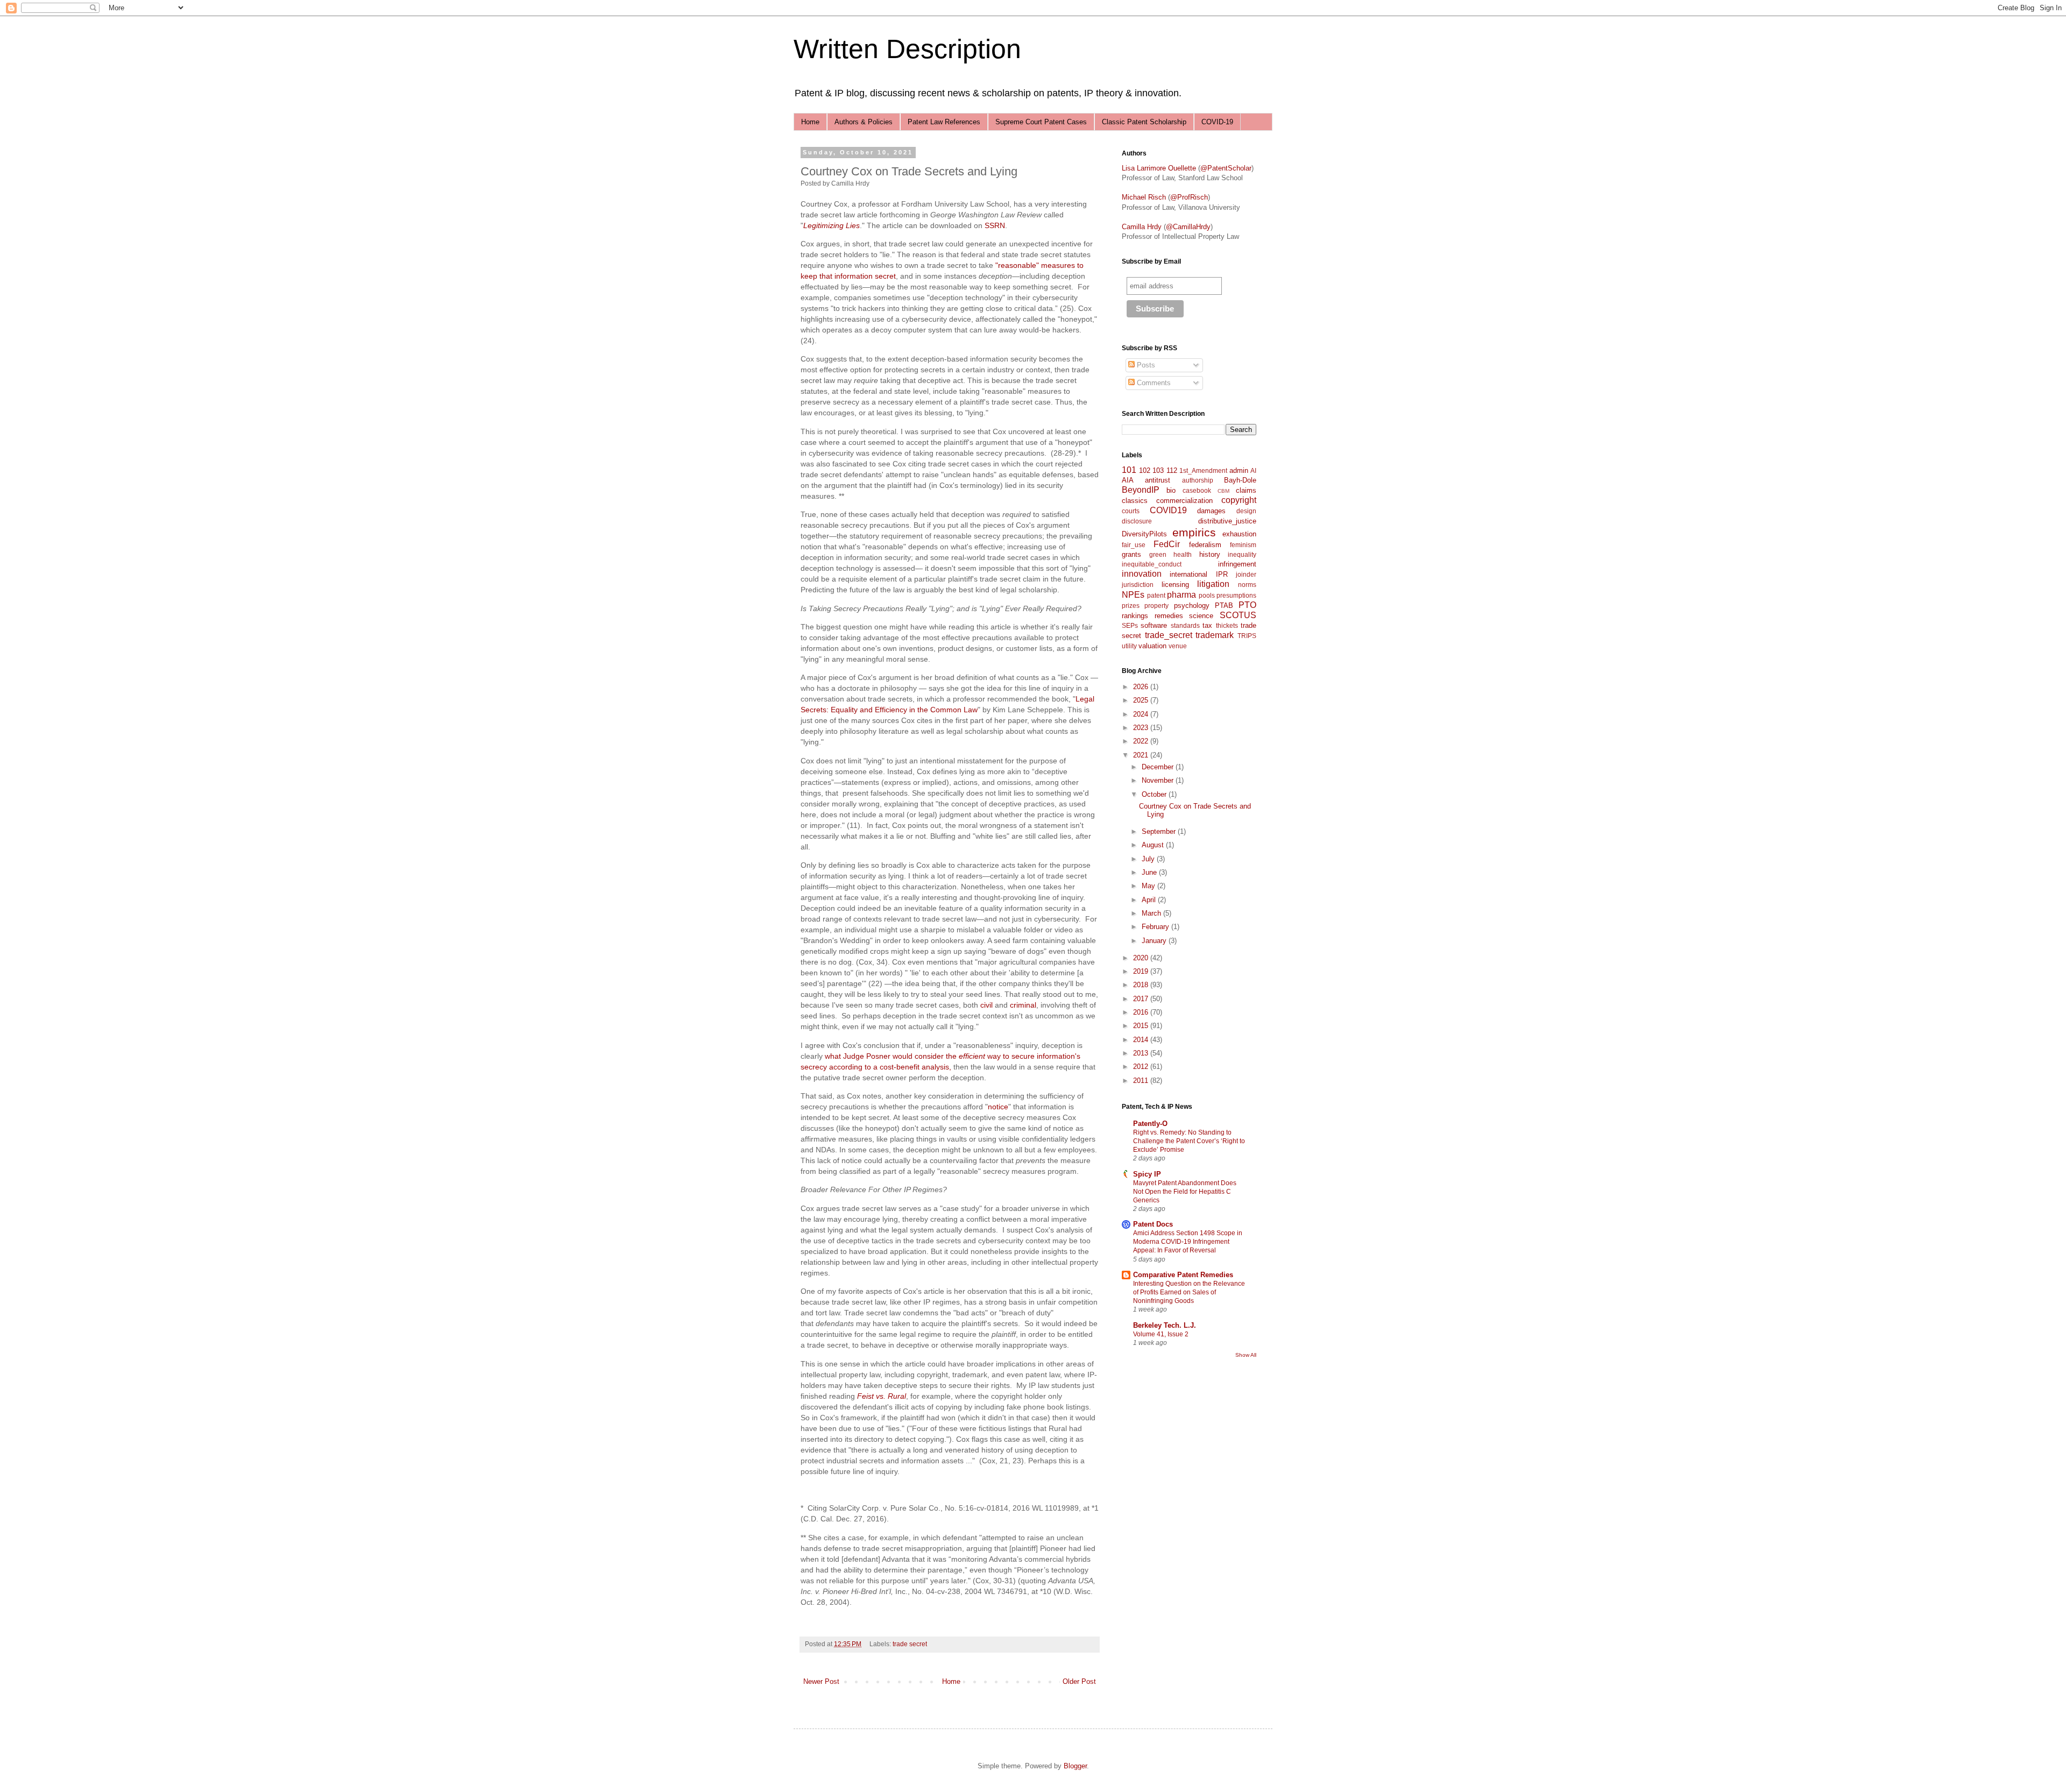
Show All (1246, 1355)
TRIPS (1247, 636)
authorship (1198, 480)
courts (1131, 511)
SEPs (1130, 625)
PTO (1247, 605)
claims (1246, 490)
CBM (1223, 491)
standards (1185, 625)
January (1155, 941)
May (1149, 886)
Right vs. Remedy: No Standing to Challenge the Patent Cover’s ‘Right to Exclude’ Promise (1189, 1141)
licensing (1175, 585)
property (1156, 605)
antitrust (1158, 480)
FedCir (1167, 544)
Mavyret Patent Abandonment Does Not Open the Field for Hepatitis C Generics (1185, 1192)
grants (1131, 554)
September (1160, 831)
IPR (1222, 574)
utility (1129, 646)
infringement (1237, 564)
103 (1158, 470)
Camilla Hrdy (1142, 227)
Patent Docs (1153, 1224)
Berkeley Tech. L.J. (1165, 1325)
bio (1171, 490)
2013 (1142, 1053)
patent (1156, 595)
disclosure (1137, 521)
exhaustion (1239, 534)
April (1150, 900)
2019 (1142, 971)
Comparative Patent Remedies (1183, 1275)
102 (1145, 470)
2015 (1142, 1026)
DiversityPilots (1144, 534)
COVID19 (1168, 510)
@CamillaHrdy (1188, 227)
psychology (1192, 605)
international (1188, 574)
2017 (1142, 999)
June (1150, 872)
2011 (1142, 1081)
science (1201, 616)
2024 (1142, 714)
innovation (1142, 574)
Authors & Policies (864, 122)
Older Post (1079, 1681)
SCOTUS (1238, 615)
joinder (1246, 574)
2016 (1142, 1012)
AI (1253, 470)
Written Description (907, 49)
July (1149, 859)
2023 (1142, 728)
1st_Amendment (1203, 470)
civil (986, 1005)
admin (1239, 470)
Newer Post (821, 1681)
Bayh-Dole (1240, 480)
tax (1207, 625)
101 (1129, 470)
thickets (1227, 625)
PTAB (1224, 605)
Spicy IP (1147, 1174)
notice (998, 1107)
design (1246, 511)
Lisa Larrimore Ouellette (1159, 168)
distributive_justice (1227, 521)
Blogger (1075, 1766)
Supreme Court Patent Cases (1041, 122)
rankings (1135, 616)
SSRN (995, 225)
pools (1207, 595)
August (1154, 845)
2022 (1142, 741)
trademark (1215, 635)
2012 (1142, 1067)
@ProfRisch (1189, 197)
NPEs (1133, 595)
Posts (1145, 365)
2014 (1142, 1040)
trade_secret (1169, 635)
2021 (1142, 755)
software (1154, 625)
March (1152, 913)
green (1158, 554)
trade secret (910, 1644)
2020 (1142, 958)
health (1183, 554)
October (1155, 794)
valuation (1152, 646)
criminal (1023, 1005)
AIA (1128, 480)
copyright (1239, 500)
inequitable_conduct (1152, 564)
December (1159, 767)
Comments (1153, 383)
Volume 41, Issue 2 (1161, 1334)
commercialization (1184, 501)
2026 (1142, 687)
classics (1135, 501)
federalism (1205, 545)
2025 (1142, 700)
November (1159, 780)
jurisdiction (1138, 585)
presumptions (1236, 595)
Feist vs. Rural (882, 1396)
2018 (1142, 985)
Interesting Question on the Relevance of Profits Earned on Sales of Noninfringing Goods (1189, 1292)
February (1156, 927)
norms (1247, 585)
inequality (1242, 554)
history (1210, 554)
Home (810, 122)
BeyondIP (1141, 490)
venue (1178, 646)
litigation (1213, 584)
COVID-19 (1217, 122)
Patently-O (1150, 1124)
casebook (1197, 490)
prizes (1131, 605)
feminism (1243, 545)
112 (1172, 470)
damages (1211, 511)
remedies (1169, 616)
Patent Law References (944, 122)
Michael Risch (1144, 197)
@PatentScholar (1226, 168)
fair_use (1134, 545)
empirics (1194, 532)
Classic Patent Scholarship (1144, 122)
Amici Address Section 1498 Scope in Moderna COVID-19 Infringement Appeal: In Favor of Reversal (1188, 1242)
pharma (1181, 595)
